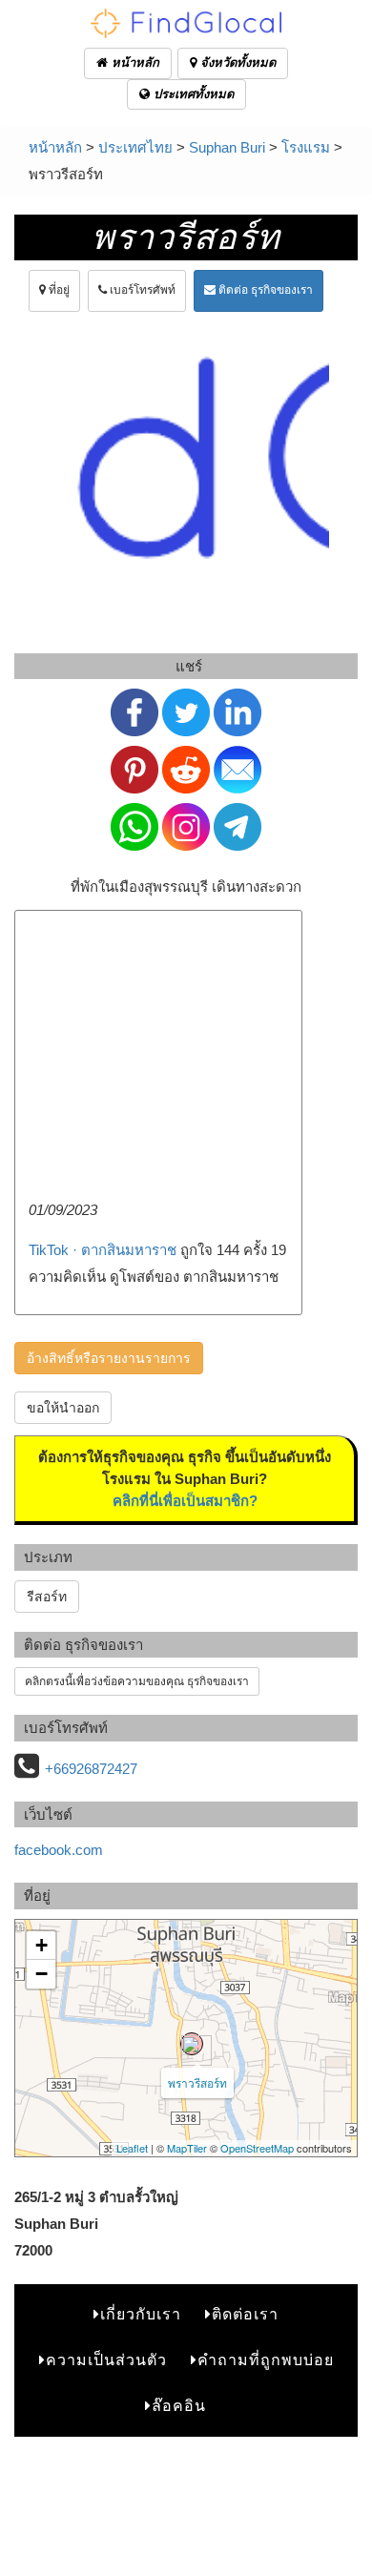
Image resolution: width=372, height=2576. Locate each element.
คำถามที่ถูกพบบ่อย (266, 2360)
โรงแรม (306, 147)
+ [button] (41, 1945)
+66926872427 (91, 1769)
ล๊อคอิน (179, 2406)
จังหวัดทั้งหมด (236, 62)
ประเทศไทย (135, 147)
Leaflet (132, 2148)
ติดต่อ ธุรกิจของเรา (264, 290)
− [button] (41, 1974)
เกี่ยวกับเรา (141, 2314)
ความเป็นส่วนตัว (106, 2360)
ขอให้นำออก (63, 1408)
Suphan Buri (227, 147)
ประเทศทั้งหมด (192, 94)
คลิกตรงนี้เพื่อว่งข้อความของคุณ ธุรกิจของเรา (137, 1681)
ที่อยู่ (58, 290)
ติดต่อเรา (245, 2314)
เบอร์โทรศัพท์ (141, 290)
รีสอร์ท (47, 1597)
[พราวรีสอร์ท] (192, 2044)
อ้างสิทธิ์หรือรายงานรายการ (109, 1358)
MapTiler (187, 2148)
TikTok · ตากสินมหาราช (103, 1250)
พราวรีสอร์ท (197, 2082)
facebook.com (59, 1850)
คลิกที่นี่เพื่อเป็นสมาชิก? (185, 1501)
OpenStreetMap (257, 2148)
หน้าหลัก (134, 62)
